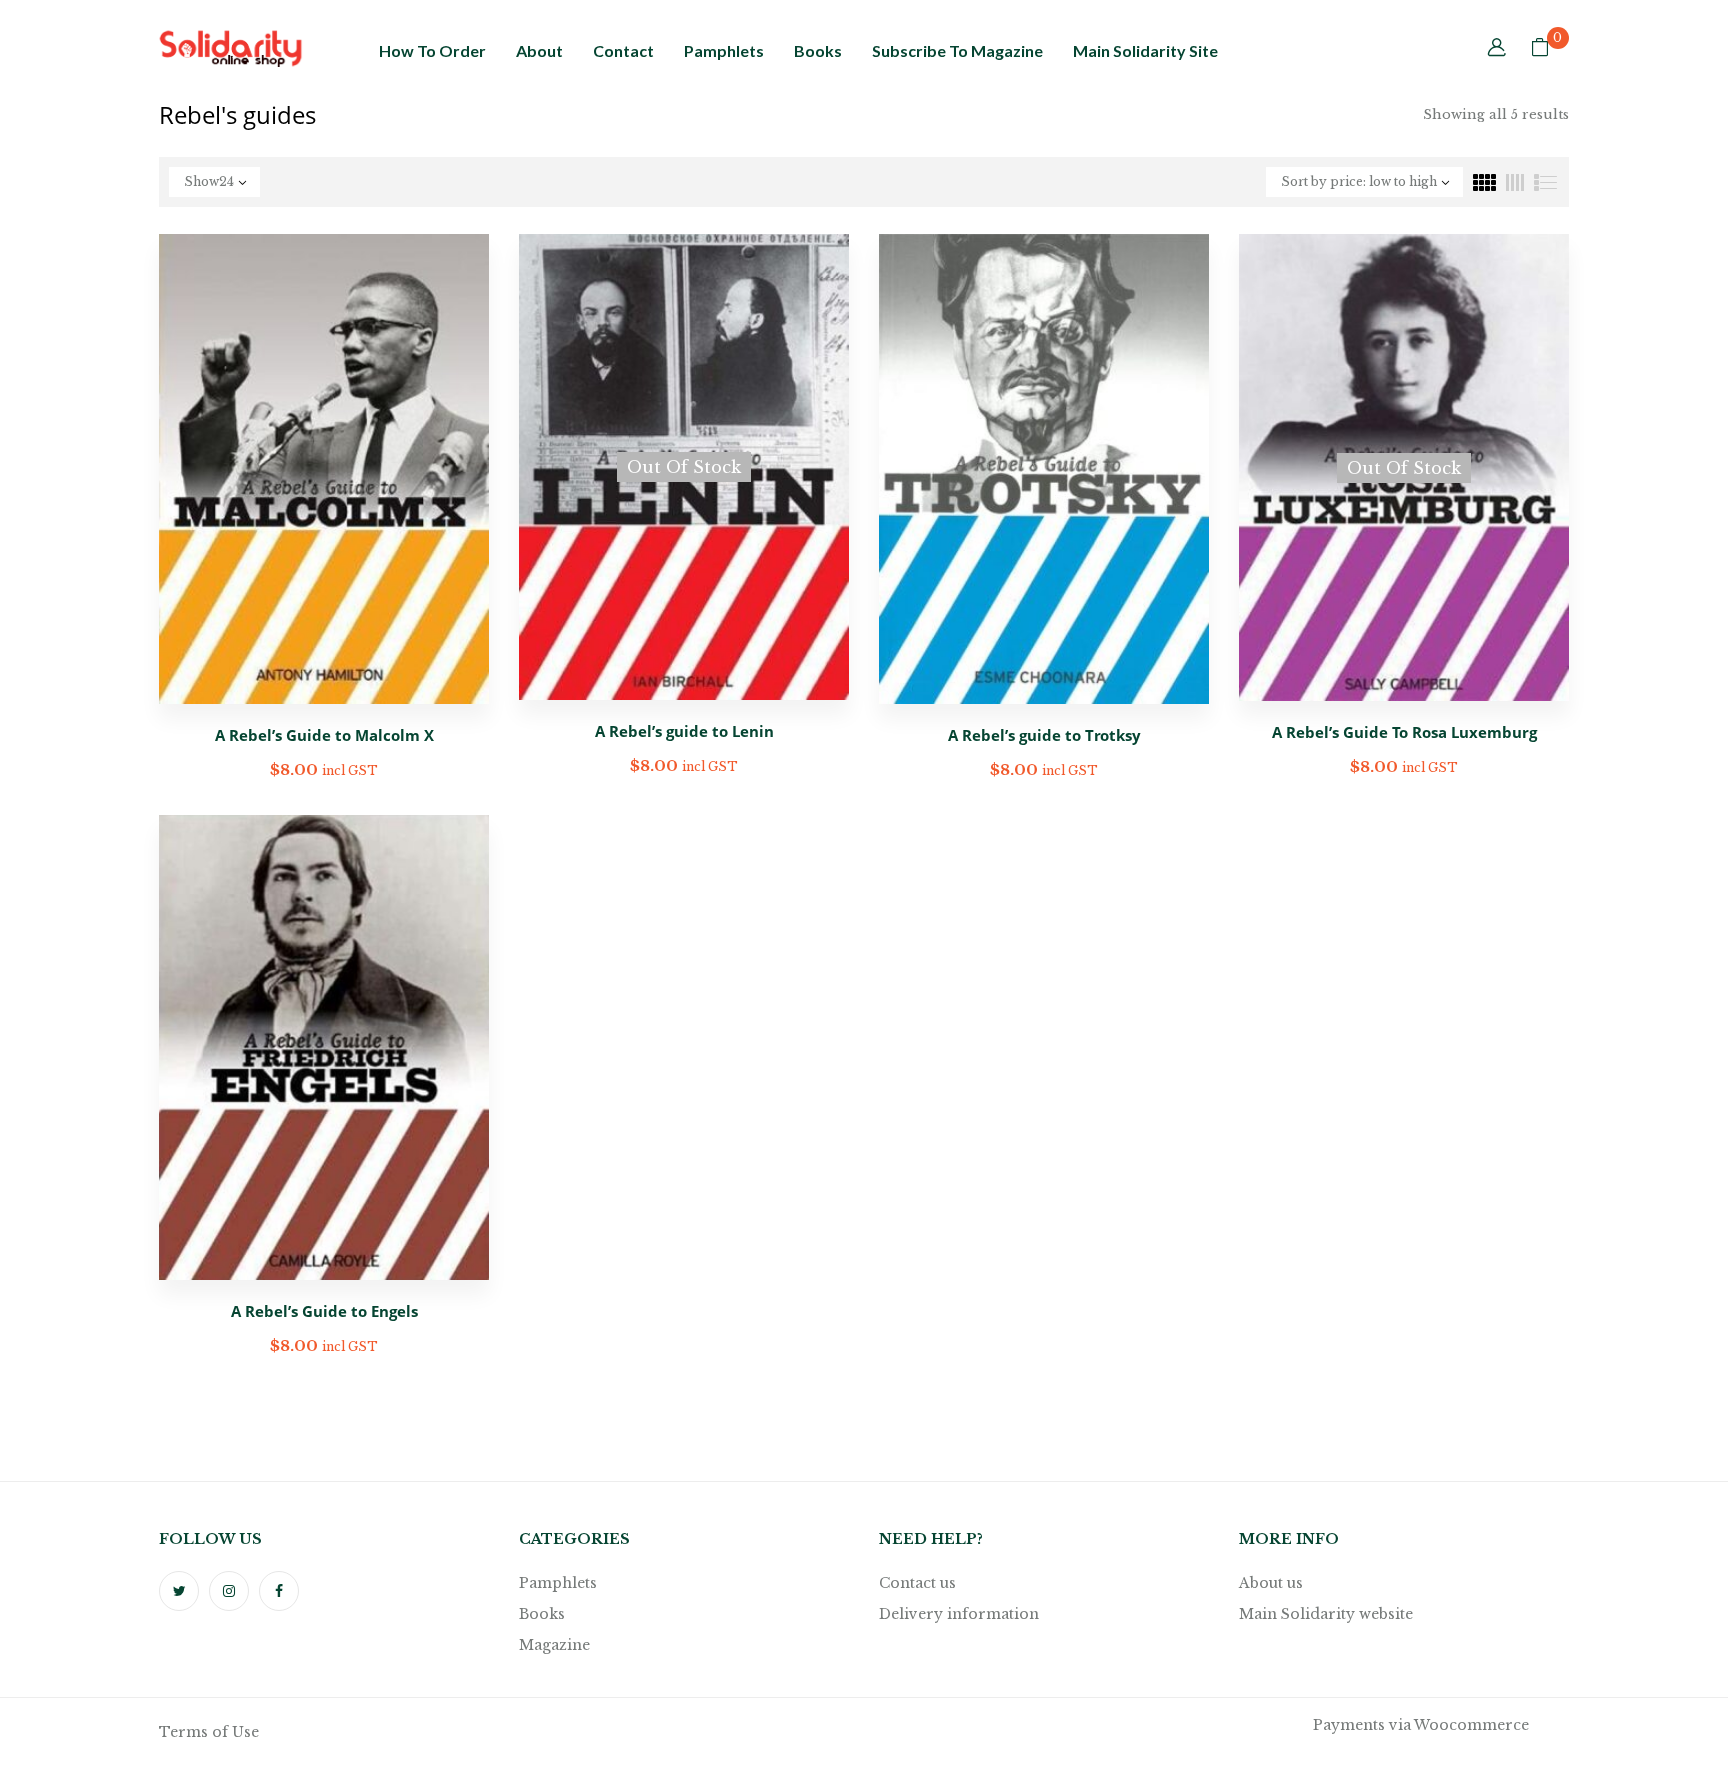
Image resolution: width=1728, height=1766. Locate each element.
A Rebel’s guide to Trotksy (1044, 735)
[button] (1540, 49)
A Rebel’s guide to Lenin (684, 731)
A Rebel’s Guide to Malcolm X (324, 735)
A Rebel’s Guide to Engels (324, 1311)
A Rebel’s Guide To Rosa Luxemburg (1404, 732)
